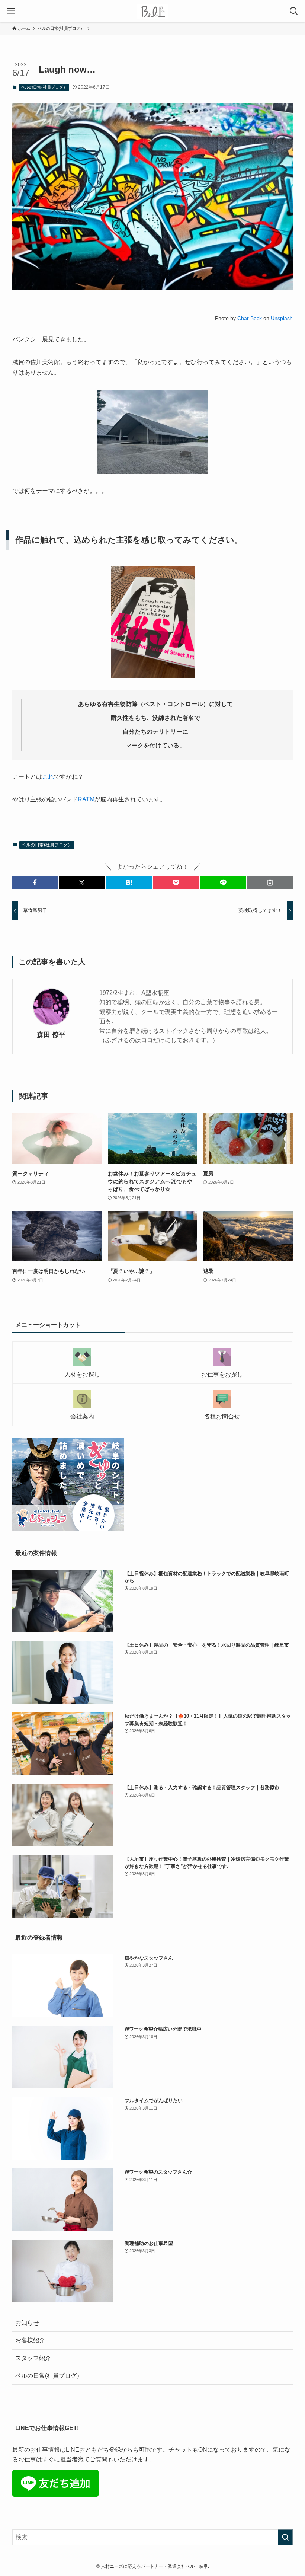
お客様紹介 (30, 2340)
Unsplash (282, 318)
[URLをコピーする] (270, 882)
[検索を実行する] (285, 2537)
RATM (86, 799)
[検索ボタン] (294, 11)
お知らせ (27, 2323)
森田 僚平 (51, 1035)
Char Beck (250, 318)
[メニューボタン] (11, 11)
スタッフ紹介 (33, 2358)
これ (48, 777)
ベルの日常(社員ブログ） (44, 87)
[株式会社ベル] (153, 11)
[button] (35, 882)
